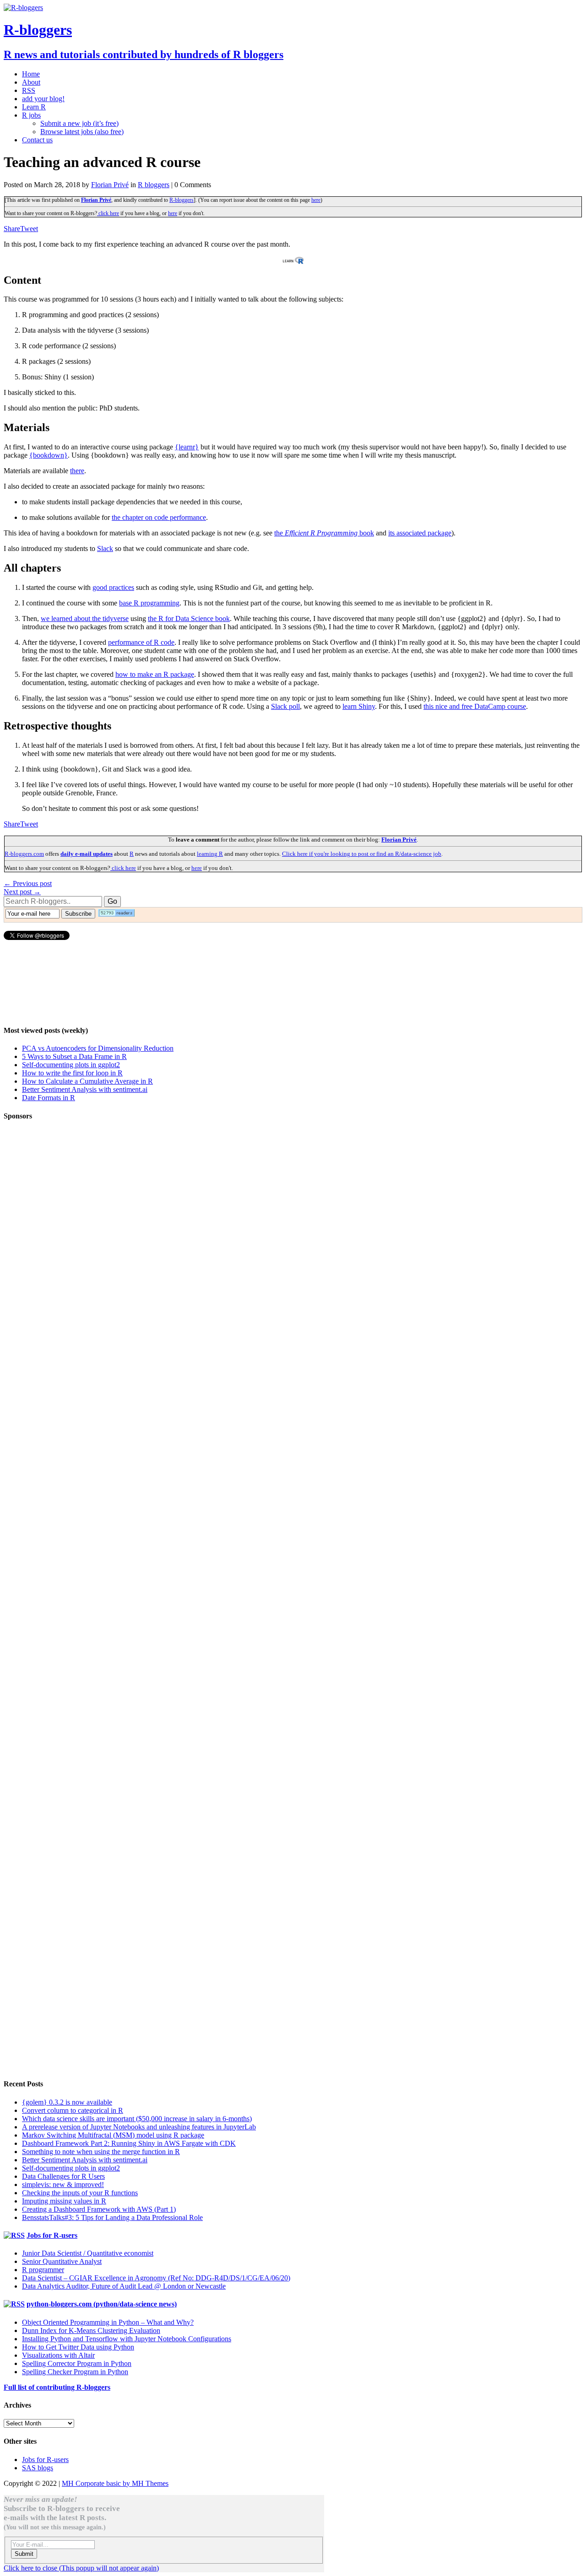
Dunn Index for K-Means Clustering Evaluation (91, 2330)
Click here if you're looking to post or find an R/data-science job (362, 854)
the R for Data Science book (189, 618)
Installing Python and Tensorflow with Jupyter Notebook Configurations (127, 2339)
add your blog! (43, 99)
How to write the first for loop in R (72, 1073)
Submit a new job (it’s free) (79, 123)
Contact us (37, 140)
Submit (24, 2554)
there (77, 471)
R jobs (31, 115)
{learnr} (187, 447)
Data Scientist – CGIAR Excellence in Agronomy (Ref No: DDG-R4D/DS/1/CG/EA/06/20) (156, 2278)
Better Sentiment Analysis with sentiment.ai (85, 1089)
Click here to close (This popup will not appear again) (81, 2568)
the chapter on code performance (159, 517)
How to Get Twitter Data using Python (78, 2347)
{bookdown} (49, 455)
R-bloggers (182, 200)
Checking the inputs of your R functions (80, 2193)
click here (108, 213)
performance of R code (141, 642)
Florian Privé (110, 185)
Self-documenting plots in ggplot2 (71, 1065)
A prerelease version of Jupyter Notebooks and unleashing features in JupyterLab (139, 2127)
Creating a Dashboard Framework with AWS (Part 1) (99, 2209)
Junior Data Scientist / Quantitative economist (88, 2253)
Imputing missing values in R (64, 2201)
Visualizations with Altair (58, 2355)
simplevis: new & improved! (63, 2184)
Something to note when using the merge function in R (101, 2152)
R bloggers (154, 185)
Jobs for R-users (52, 2235)
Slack (105, 548)
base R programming (149, 603)
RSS (29, 90)
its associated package (420, 533)
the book (324, 533)
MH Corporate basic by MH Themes (115, 2483)
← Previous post (28, 883)
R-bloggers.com (24, 854)
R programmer (43, 2270)
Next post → (22, 892)
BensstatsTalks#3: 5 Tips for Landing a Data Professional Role (112, 2217)
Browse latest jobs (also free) (82, 132)
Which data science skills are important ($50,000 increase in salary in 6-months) (137, 2119)
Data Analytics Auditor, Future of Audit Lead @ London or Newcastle (124, 2286)
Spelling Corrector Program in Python (77, 2363)
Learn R (34, 107)
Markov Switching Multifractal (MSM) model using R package (113, 2135)
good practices (113, 587)
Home (31, 74)
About (31, 82)
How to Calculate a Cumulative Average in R (87, 1081)
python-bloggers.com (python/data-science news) (102, 2304)
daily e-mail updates (87, 854)
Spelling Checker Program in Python (75, 2372)
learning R (210, 854)
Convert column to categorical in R (73, 2110)
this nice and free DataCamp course (475, 706)
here (316, 200)
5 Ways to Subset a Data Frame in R (74, 1056)
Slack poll (285, 706)
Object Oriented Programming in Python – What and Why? (108, 2322)
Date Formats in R (49, 1098)
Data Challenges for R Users (63, 2176)
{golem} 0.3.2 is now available (67, 2102)
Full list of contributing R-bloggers (57, 2387)
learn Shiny (359, 706)
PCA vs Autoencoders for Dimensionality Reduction (98, 1048)
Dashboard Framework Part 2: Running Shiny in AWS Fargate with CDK (129, 2143)
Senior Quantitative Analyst (62, 2261)
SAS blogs (38, 2468)
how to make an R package (155, 674)
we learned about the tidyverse (85, 618)
